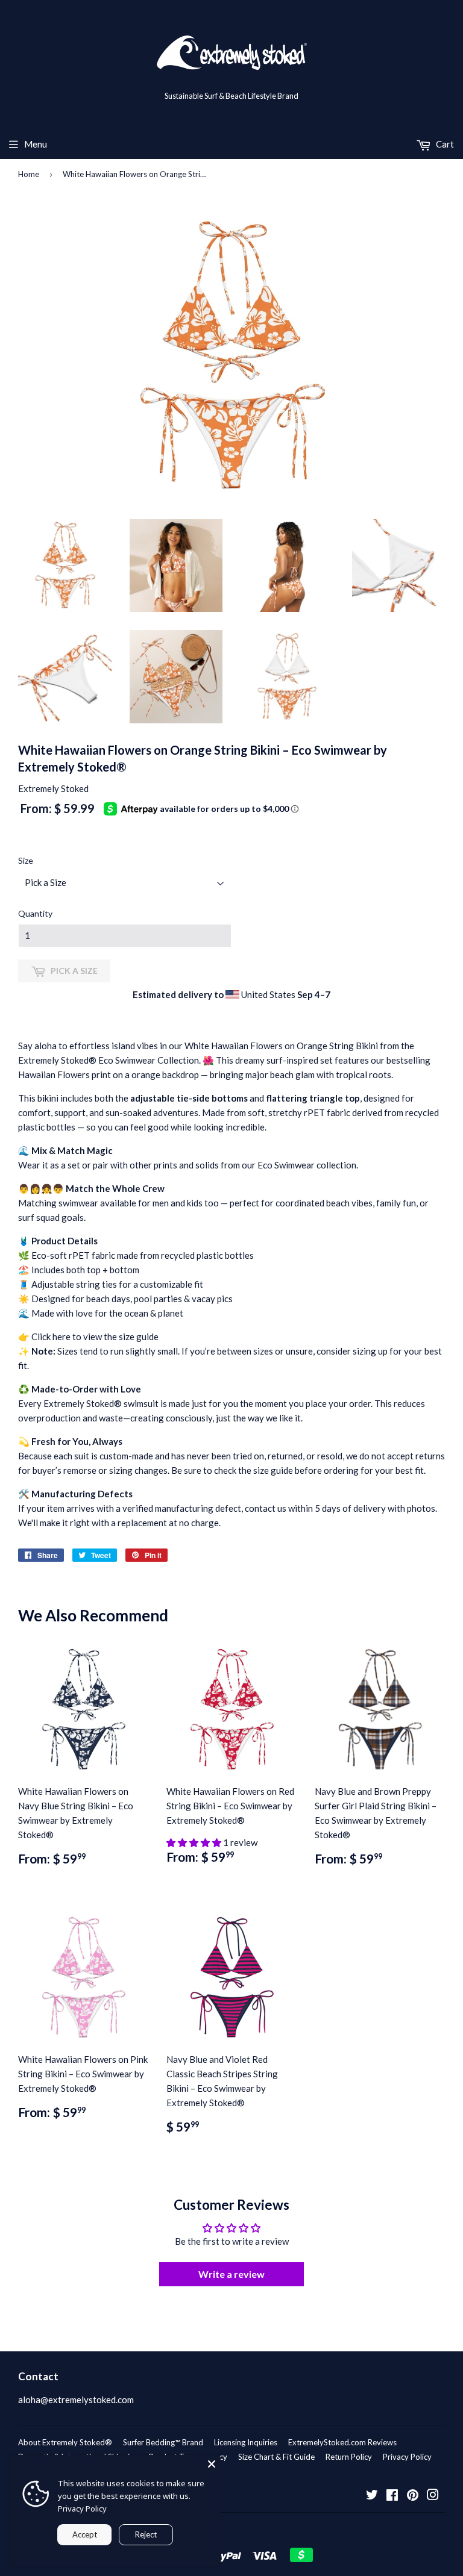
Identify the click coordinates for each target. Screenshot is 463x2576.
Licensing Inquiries (246, 2442)
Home (29, 174)
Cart (444, 144)
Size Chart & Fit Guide (276, 2457)
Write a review (231, 2274)
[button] (195, 1842)
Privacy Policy (407, 2457)
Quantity (35, 913)
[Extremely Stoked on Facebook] (392, 2496)
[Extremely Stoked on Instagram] (433, 2496)
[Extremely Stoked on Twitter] (372, 2496)
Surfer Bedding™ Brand (163, 2442)
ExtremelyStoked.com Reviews (342, 2442)
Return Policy (349, 2457)
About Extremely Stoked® (65, 2442)
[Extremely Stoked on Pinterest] (413, 2496)
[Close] (212, 2464)
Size (26, 860)
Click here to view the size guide (95, 1336)
